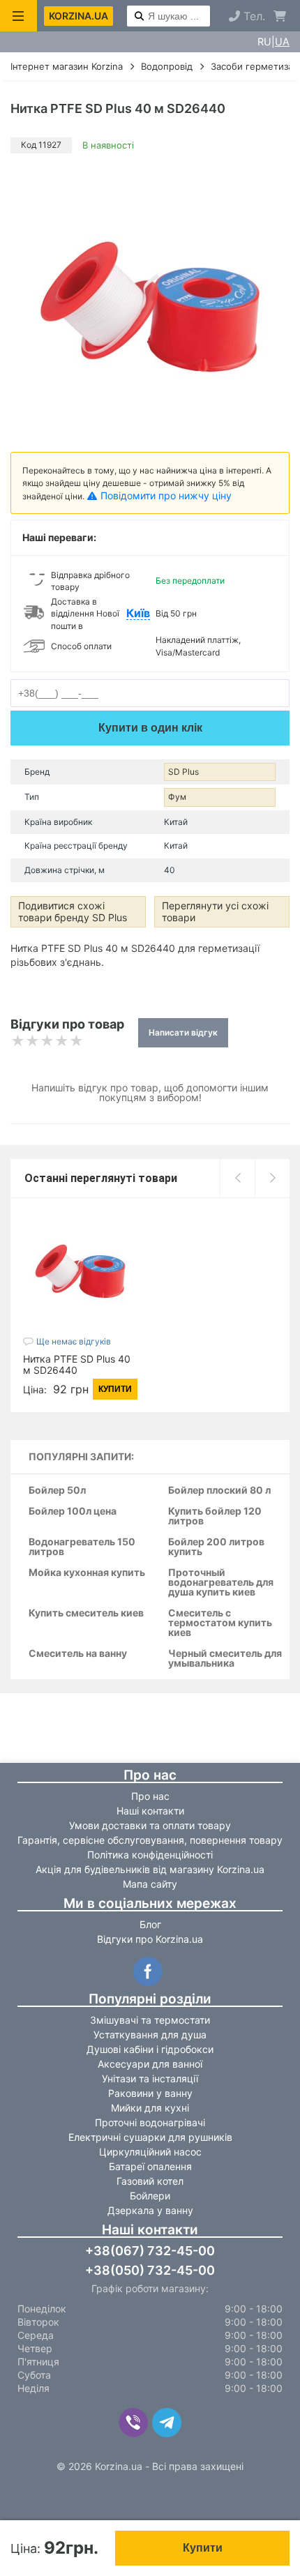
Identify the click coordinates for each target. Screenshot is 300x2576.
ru (264, 42)
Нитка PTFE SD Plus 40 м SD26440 (77, 1364)
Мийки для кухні (150, 2108)
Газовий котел (150, 2181)
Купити (203, 2548)
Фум (177, 797)
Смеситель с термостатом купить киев (220, 1623)
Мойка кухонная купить (87, 1573)
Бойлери (150, 2196)
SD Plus (183, 772)
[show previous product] (237, 1178)
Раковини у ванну (150, 2093)
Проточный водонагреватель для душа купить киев (221, 1583)
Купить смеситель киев (86, 1613)
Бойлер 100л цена (73, 1511)
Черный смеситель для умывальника (225, 1659)
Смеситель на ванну (78, 1654)
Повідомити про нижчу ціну (166, 495)
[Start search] (139, 17)
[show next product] (272, 1178)
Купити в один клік (150, 728)
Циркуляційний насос (150, 2152)
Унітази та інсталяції (150, 2078)
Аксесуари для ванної (150, 2064)
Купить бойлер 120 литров (215, 1516)
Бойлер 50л (57, 1491)
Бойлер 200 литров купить (216, 1547)
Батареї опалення (150, 2166)
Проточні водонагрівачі (150, 2122)
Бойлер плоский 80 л (219, 1491)
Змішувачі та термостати (150, 2020)
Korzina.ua (78, 16)
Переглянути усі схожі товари (215, 911)
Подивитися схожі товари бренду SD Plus (73, 911)
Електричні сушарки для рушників (150, 2137)
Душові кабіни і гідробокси (150, 2049)
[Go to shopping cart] (280, 16)
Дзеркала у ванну (150, 2210)
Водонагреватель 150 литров (82, 1547)
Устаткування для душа (150, 2035)
